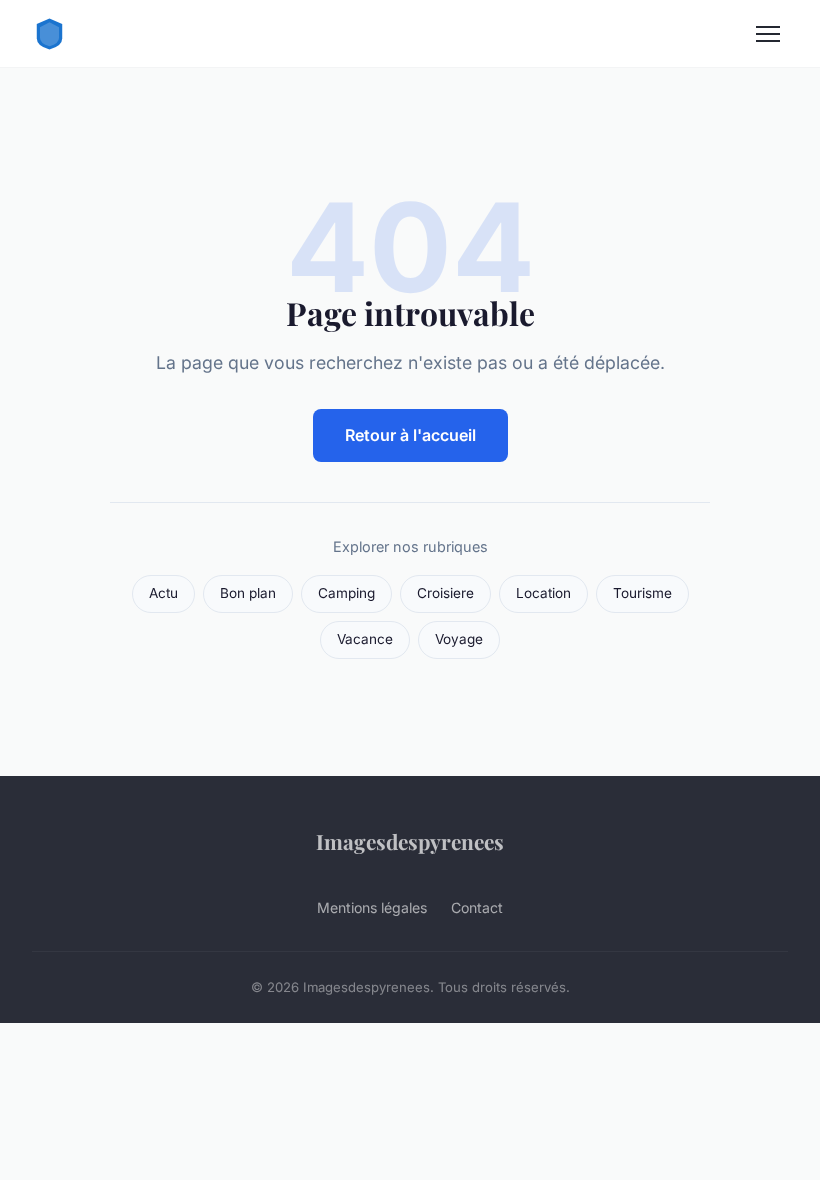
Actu (163, 593)
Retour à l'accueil (410, 435)
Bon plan (248, 593)
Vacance (365, 639)
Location (543, 593)
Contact (477, 907)
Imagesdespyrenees (410, 841)
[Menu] (768, 34)
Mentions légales (372, 907)
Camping (346, 593)
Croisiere (445, 593)
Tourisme (642, 593)
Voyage (459, 639)
